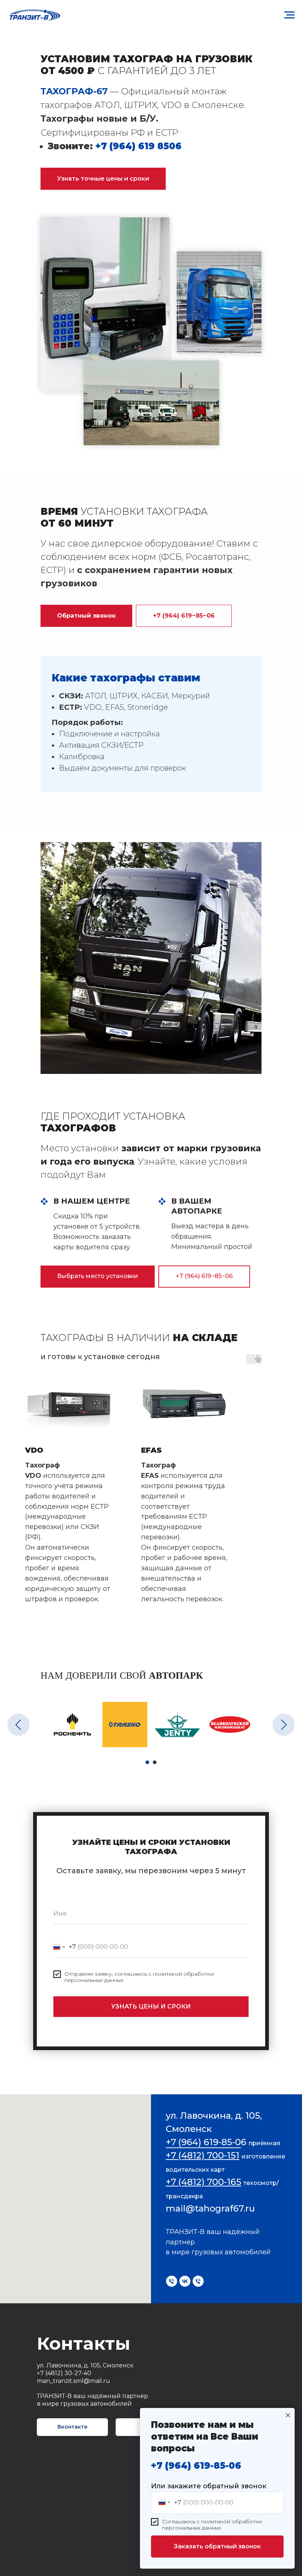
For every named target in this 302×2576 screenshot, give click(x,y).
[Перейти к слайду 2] (155, 1762)
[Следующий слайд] (284, 1725)
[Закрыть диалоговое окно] (288, 2415)
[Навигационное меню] (289, 15)
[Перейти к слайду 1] (147, 1762)
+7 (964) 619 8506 (138, 146)
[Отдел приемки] (198, 2281)
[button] (103, 179)
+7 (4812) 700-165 (203, 2182)
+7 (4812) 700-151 (203, 2155)
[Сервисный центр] (172, 2281)
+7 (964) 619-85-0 (203, 2142)
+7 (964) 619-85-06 (196, 2466)
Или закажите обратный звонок (209, 2486)
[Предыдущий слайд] (18, 1725)
